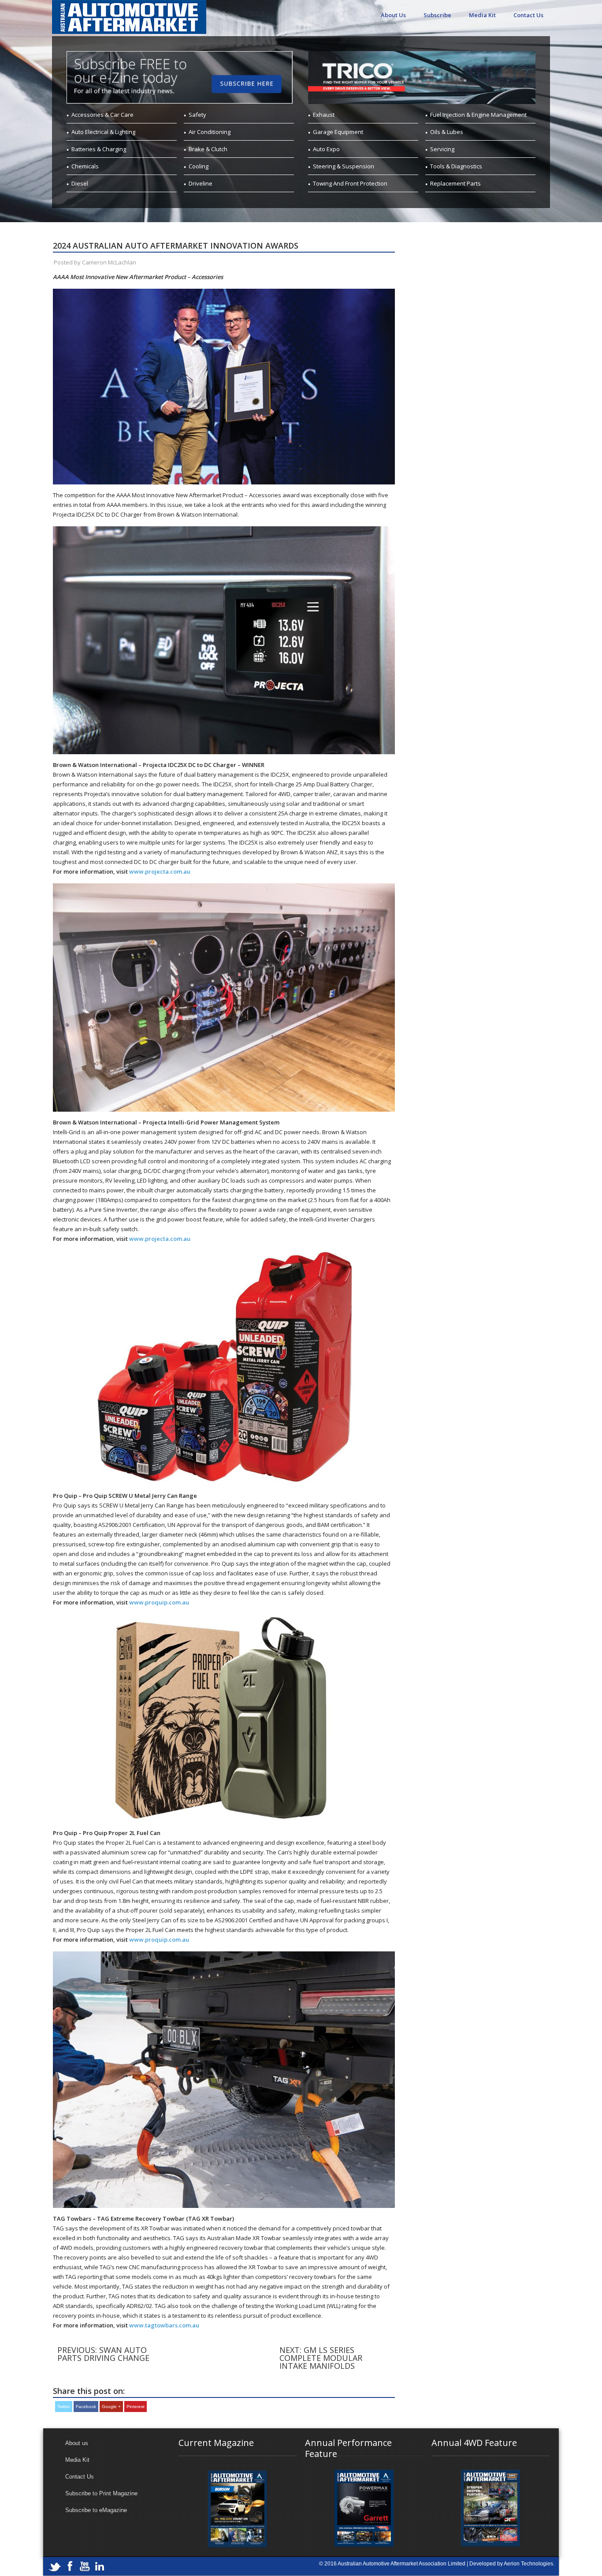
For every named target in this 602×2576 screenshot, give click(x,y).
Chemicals (85, 166)
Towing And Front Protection (350, 183)
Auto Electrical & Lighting (103, 132)
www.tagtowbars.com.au (164, 2325)
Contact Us (528, 15)
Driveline (201, 183)
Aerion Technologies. (529, 2564)
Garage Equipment (338, 132)
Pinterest (136, 2407)
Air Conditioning (210, 132)
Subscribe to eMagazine (96, 2510)
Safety (197, 115)
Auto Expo (326, 149)
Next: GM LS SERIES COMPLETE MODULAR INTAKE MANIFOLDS (321, 2358)
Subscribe (437, 15)
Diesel (80, 183)
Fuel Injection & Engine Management (478, 115)
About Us (393, 15)
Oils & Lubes (447, 132)
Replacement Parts (455, 183)
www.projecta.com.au (160, 871)
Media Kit (482, 15)
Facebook (86, 2407)
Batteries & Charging (99, 149)
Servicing (442, 149)
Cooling (199, 166)
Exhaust (324, 115)
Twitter (64, 2407)
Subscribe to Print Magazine (101, 2493)
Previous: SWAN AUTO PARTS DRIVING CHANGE (103, 2354)
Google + (111, 2407)
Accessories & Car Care (102, 115)
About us (77, 2443)
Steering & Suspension (344, 166)
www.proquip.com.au (159, 1602)
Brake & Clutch (208, 149)
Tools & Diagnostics (456, 166)
